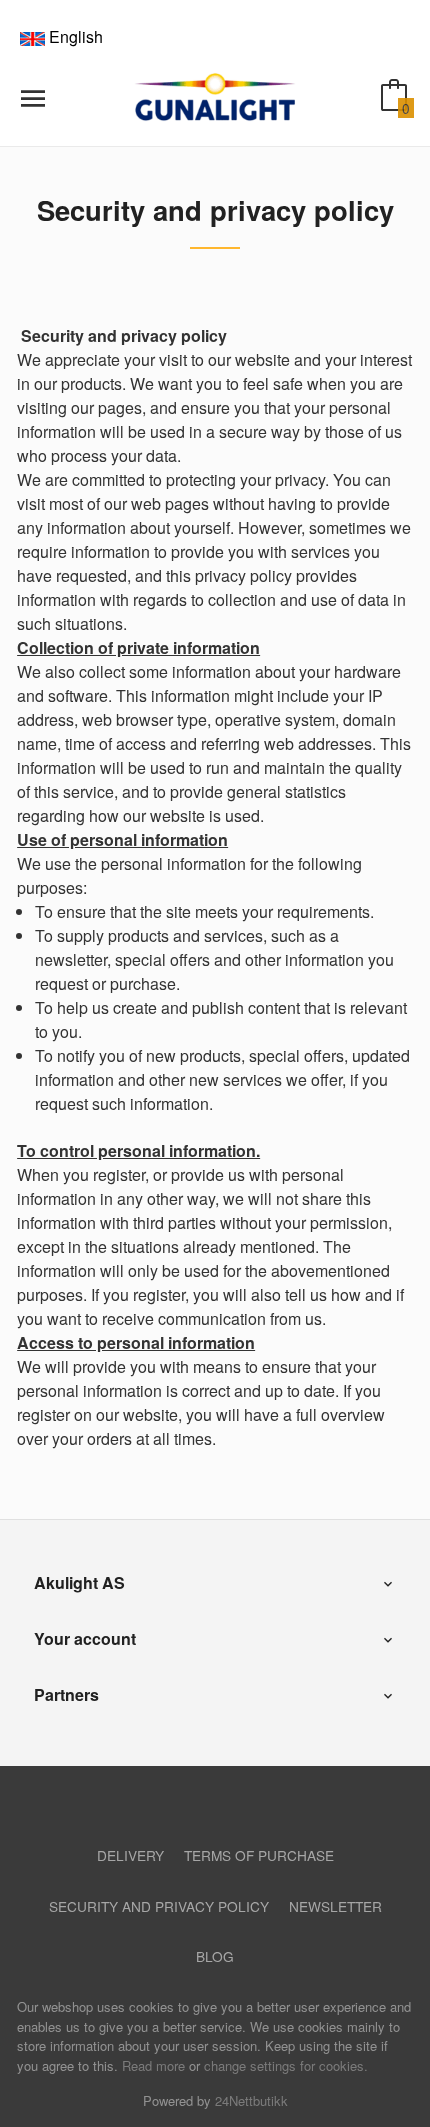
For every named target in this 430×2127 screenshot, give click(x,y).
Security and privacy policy (159, 1906)
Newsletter (335, 1906)
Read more (153, 2065)
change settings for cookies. (286, 2065)
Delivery (130, 1855)
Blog (215, 1956)
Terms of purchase (259, 1855)
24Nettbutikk (251, 2100)
